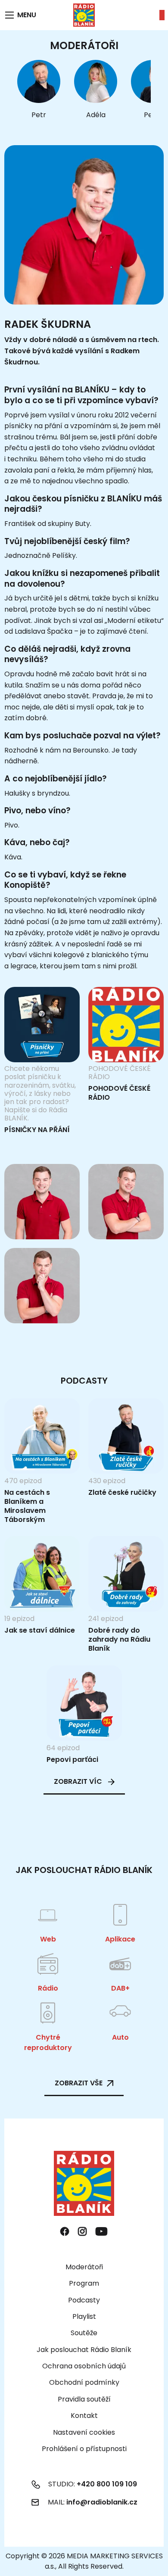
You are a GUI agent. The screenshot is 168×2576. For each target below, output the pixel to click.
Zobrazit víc (79, 1781)
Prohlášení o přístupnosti (84, 2449)
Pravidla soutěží (84, 2399)
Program (84, 2283)
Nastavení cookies (84, 2433)
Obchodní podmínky (84, 2382)
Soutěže (84, 2333)
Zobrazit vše (79, 2083)
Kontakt (84, 2416)
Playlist (84, 2316)
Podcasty (84, 2300)
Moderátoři (84, 2267)
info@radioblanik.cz (102, 2502)
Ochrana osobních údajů (84, 2366)
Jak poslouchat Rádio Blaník (84, 2350)
